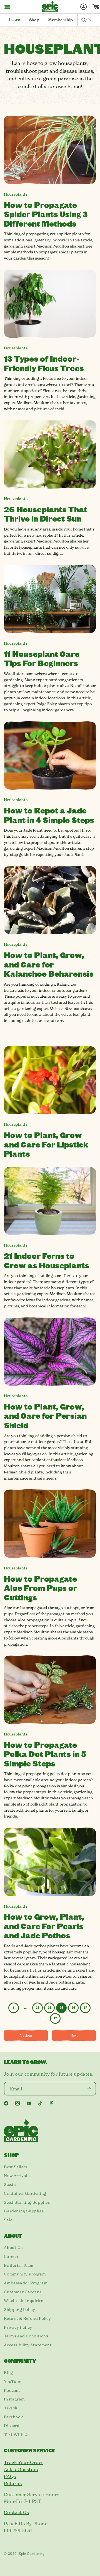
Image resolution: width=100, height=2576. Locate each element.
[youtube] (29, 2103)
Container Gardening (25, 2193)
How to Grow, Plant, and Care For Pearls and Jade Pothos (44, 1926)
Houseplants (16, 194)
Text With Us (17, 2435)
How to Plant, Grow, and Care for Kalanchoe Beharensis (49, 964)
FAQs (10, 2476)
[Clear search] (90, 20)
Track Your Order (24, 2462)
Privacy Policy (18, 2327)
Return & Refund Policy (27, 2318)
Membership (60, 20)
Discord (12, 2426)
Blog (8, 2373)
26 (73, 2008)
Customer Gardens (23, 2292)
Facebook (13, 2417)
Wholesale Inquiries (23, 2301)
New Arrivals (17, 2176)
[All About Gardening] (50, 6)
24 (49, 2008)
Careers (12, 2256)
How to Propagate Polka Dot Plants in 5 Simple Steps (45, 1754)
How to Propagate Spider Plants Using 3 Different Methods (46, 214)
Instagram (14, 2399)
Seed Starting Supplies (27, 2202)
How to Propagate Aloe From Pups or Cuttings (41, 1588)
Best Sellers (16, 2167)
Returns (13, 2483)
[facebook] (6, 2103)
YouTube (12, 2381)
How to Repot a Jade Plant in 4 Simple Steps (49, 815)
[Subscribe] (89, 2089)
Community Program (25, 2274)
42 (55, 2018)
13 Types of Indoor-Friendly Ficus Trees (44, 363)
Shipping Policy (19, 2309)
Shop (34, 20)
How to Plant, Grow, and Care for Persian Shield (45, 1416)
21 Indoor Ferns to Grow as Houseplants (47, 1260)
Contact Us (16, 2512)
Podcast (12, 2390)
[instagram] (17, 2103)
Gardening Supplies (24, 2211)
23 (37, 2008)
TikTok (11, 2408)
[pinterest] (52, 2103)
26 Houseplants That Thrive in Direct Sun (46, 514)
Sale (8, 2220)
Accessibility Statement (28, 2345)
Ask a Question (21, 2469)
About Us (13, 2248)
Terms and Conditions (26, 2336)
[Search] (84, 20)
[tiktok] (40, 2103)
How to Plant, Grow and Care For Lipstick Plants (46, 1144)
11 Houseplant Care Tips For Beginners (42, 658)
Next (74, 2035)
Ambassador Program (26, 2283)
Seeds (10, 2184)
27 (85, 2008)
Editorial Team (19, 2265)
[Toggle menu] (7, 7)
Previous (26, 2035)
